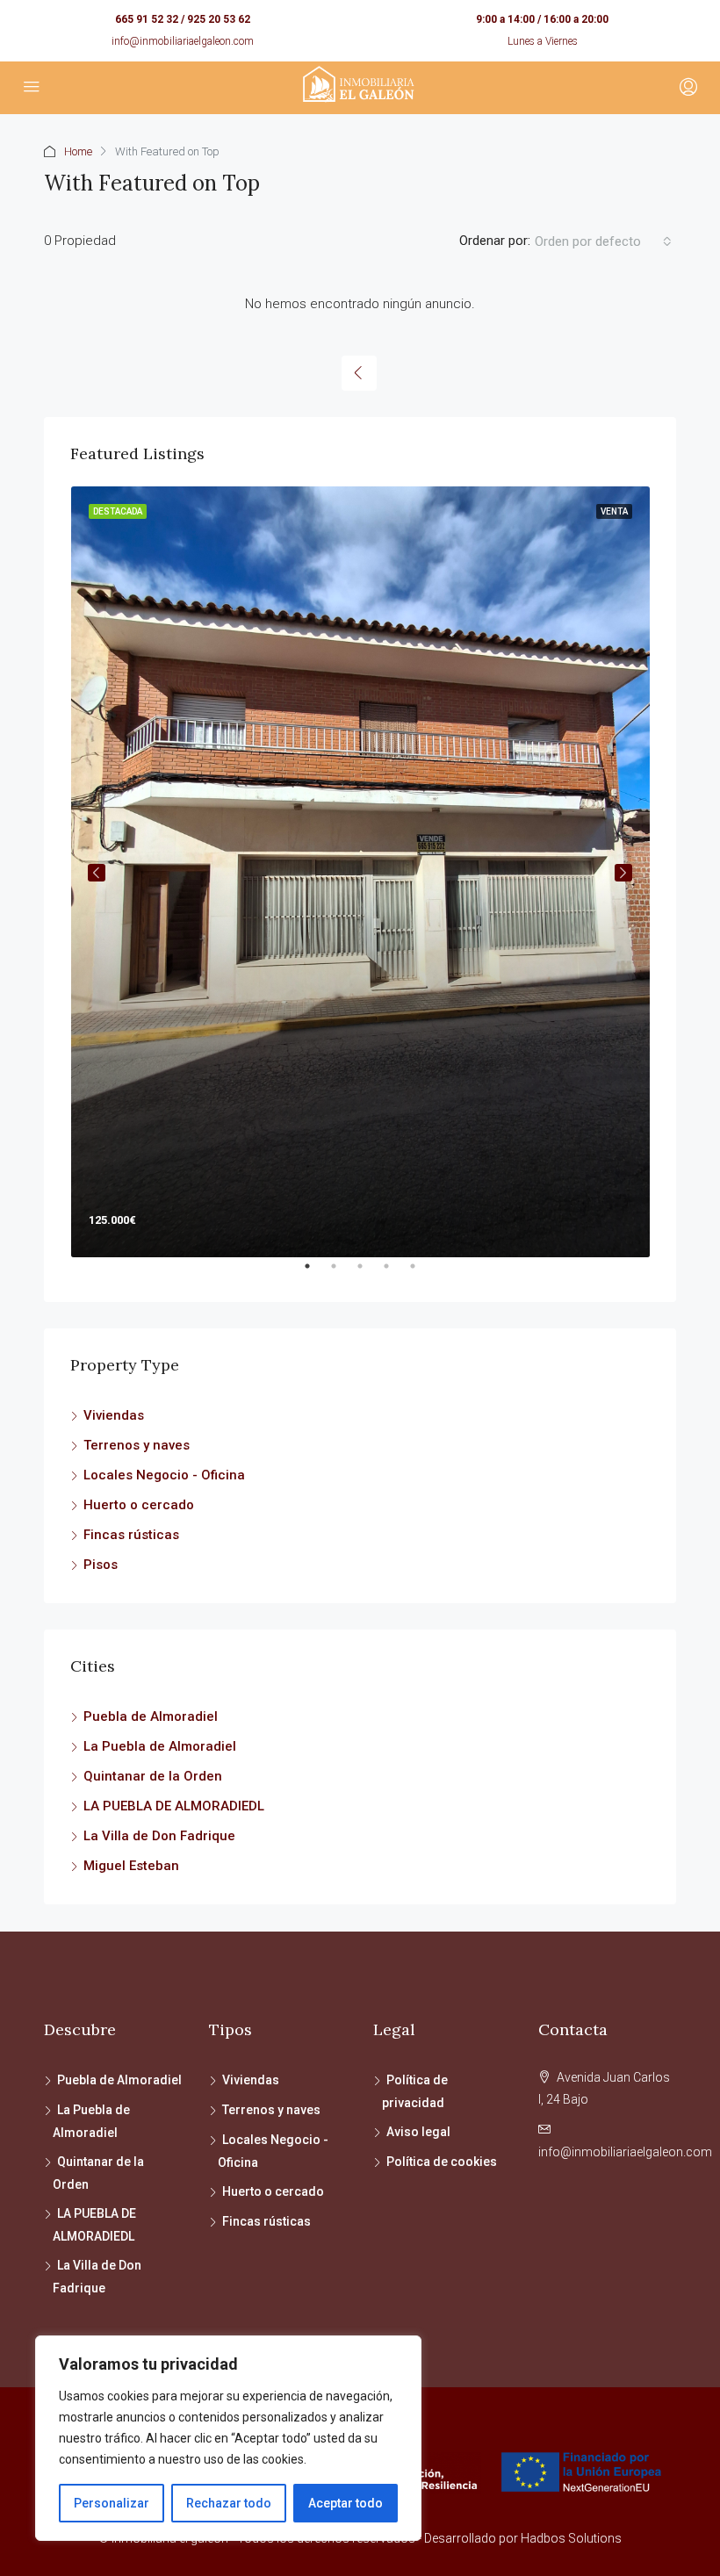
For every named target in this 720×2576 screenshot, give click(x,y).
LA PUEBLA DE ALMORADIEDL (174, 1806)
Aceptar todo (346, 2503)
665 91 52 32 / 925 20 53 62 (183, 19)
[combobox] (603, 241)
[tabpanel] (360, 872)
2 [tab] (342, 1273)
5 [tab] (421, 1273)
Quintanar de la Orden (153, 1776)
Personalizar (112, 2503)
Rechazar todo (229, 2503)
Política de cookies (442, 2162)
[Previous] (359, 373)
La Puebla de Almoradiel (160, 1746)
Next (623, 873)
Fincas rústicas (131, 1535)
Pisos (101, 1565)
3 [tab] (369, 1273)
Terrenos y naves (137, 1445)
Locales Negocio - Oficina (164, 1475)
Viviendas (114, 1415)
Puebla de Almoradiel (151, 1716)
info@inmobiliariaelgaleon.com (183, 41)
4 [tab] (395, 1273)
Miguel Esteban (131, 1866)
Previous (97, 873)
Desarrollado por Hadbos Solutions (523, 2538)
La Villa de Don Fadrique (159, 1836)
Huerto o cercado (139, 1505)
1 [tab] (316, 1273)
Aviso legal (418, 2132)
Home (78, 151)
